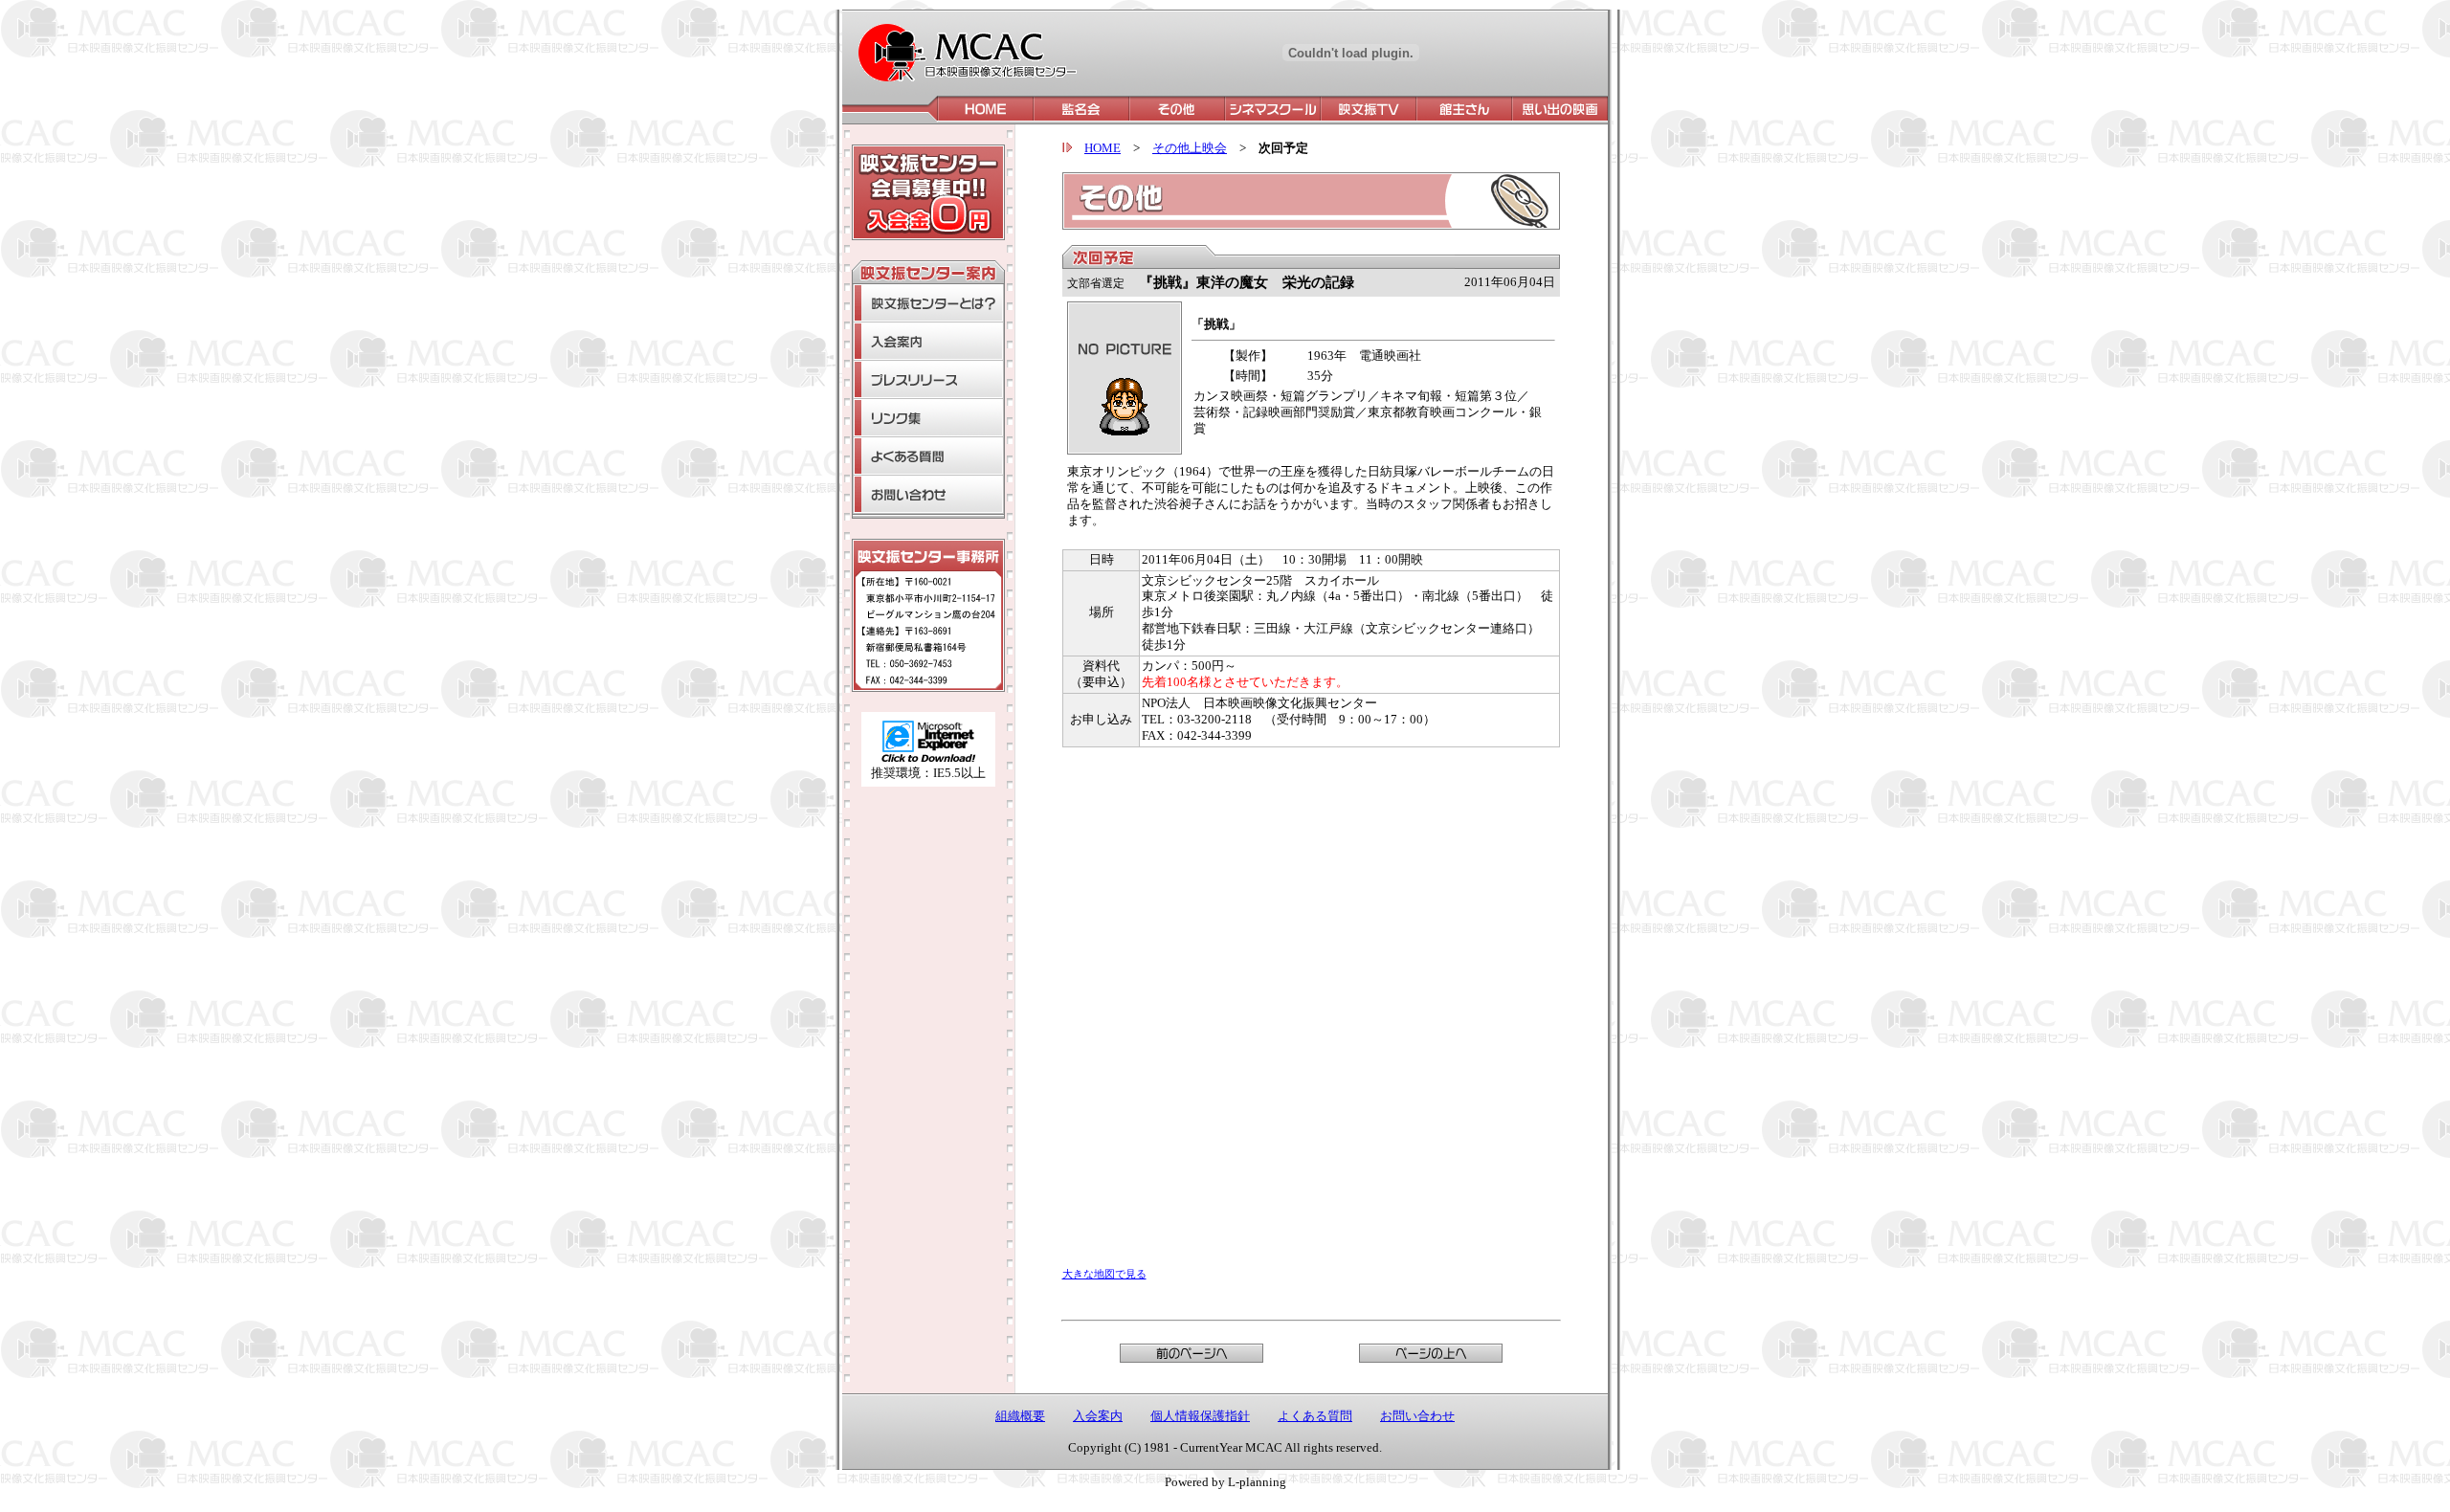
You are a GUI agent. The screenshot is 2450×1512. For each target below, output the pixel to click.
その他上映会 (1190, 148)
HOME (1102, 148)
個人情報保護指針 (1200, 1416)
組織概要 (1020, 1416)
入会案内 (1098, 1416)
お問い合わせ (1417, 1416)
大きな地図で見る (1104, 1274)
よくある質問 (1315, 1416)
